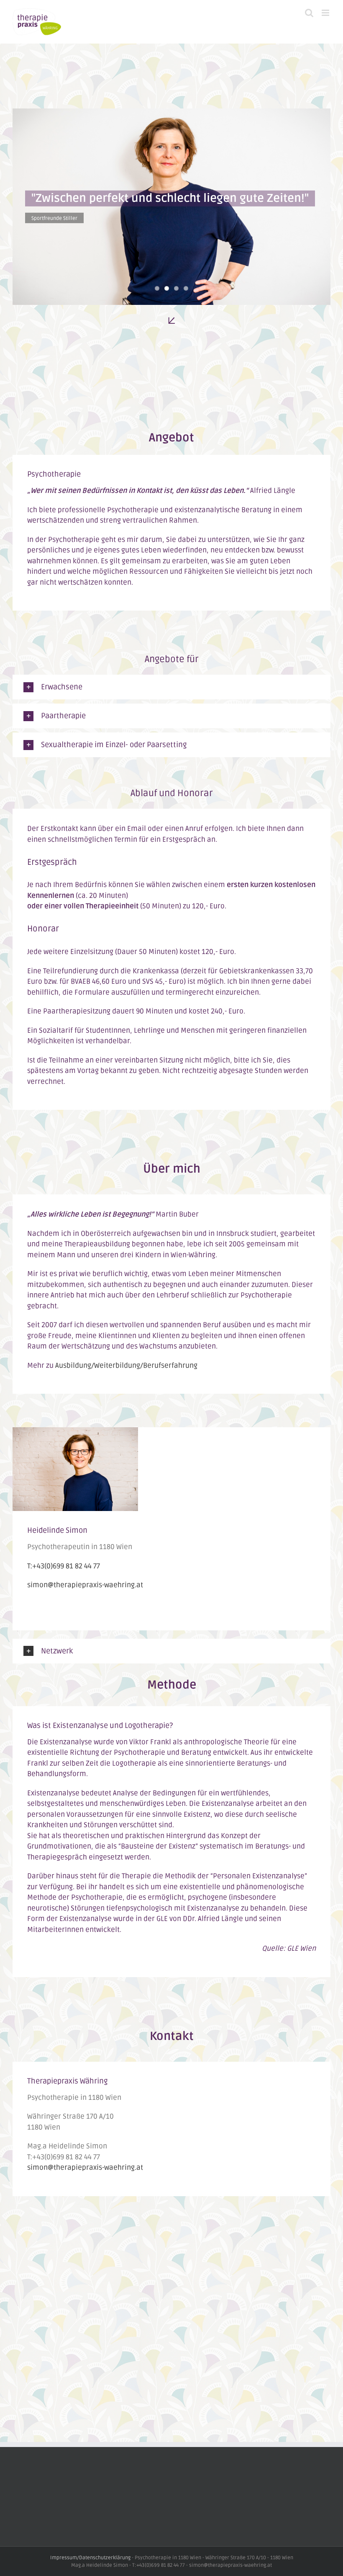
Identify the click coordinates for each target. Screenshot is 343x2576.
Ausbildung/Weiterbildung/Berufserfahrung (126, 1365)
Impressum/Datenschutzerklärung (90, 2558)
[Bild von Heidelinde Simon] (75, 1432)
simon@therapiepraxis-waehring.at (85, 1585)
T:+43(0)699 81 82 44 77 (64, 1566)
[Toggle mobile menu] (326, 13)
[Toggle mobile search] (309, 13)
